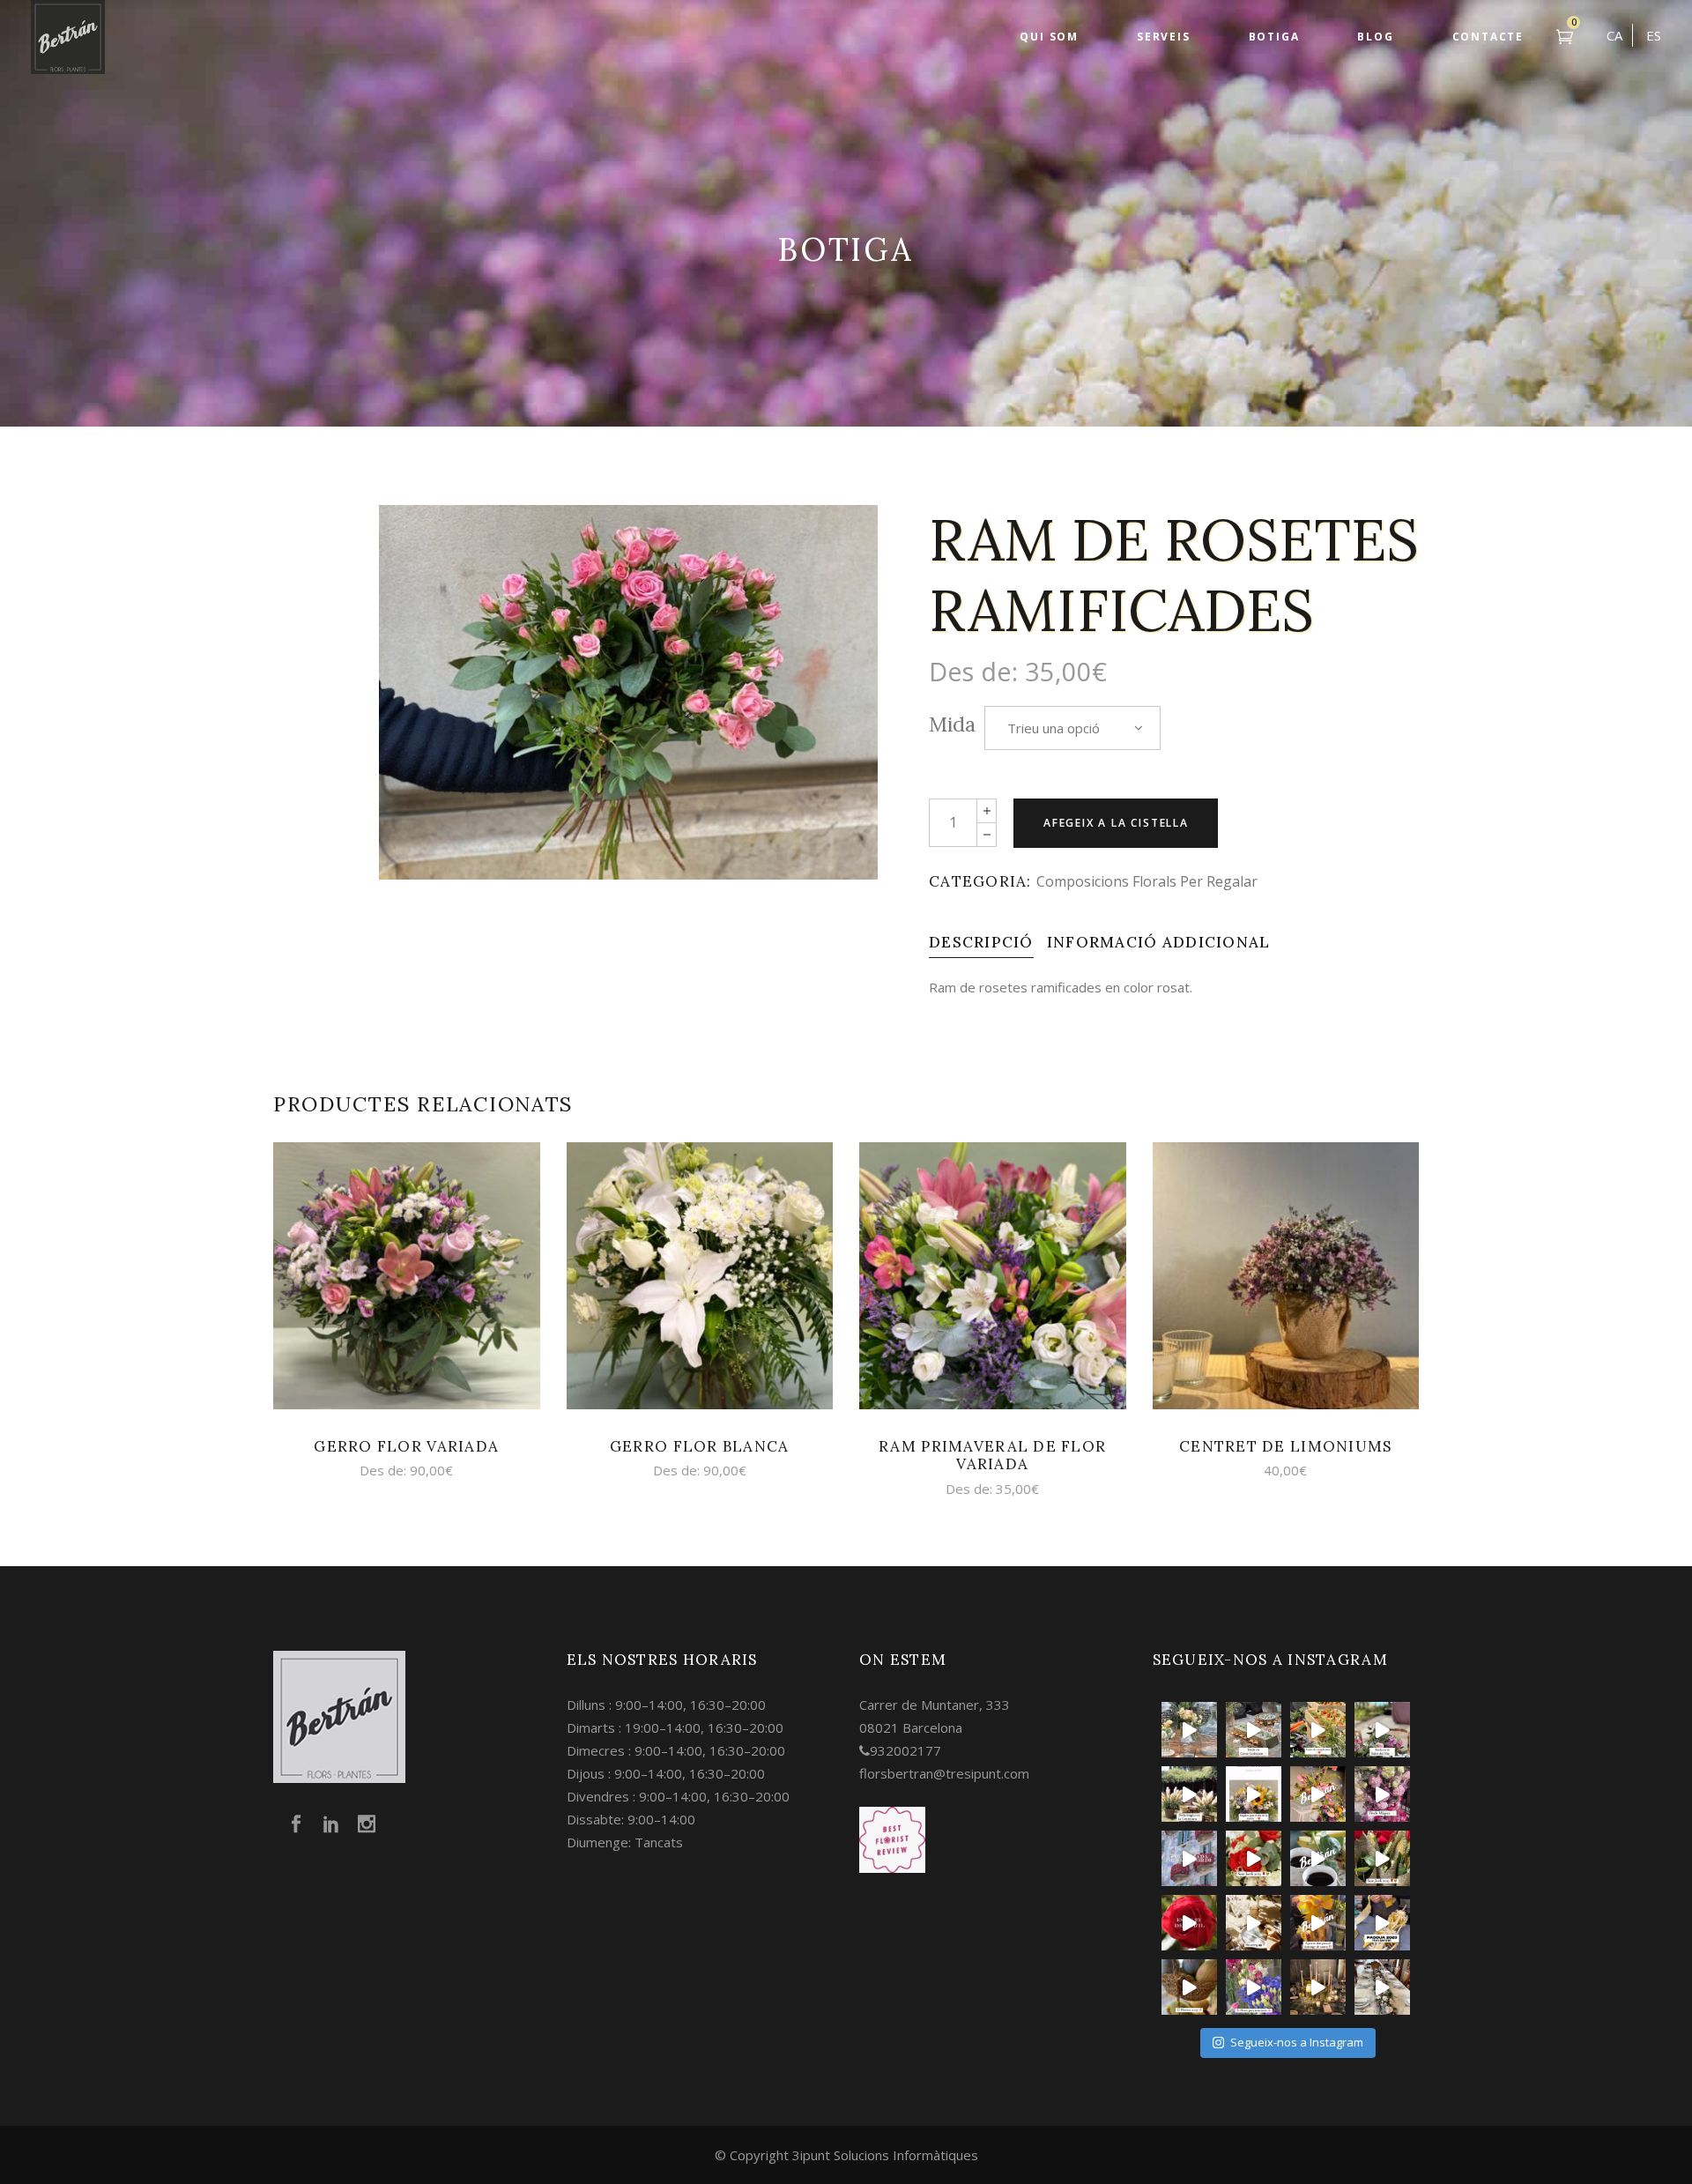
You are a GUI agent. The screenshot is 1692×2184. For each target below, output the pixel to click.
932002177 (905, 1750)
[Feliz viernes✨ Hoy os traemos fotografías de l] (1254, 1730)
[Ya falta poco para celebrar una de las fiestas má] (1189, 1923)
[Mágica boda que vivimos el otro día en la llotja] (1318, 1987)
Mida (952, 724)
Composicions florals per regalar (1147, 881)
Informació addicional (1159, 942)
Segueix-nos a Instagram (1297, 2042)
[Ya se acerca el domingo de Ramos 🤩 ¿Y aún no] (1382, 1923)
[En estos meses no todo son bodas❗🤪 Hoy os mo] (1318, 1794)
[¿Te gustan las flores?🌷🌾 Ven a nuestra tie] (1254, 1987)
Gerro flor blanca (700, 1446)
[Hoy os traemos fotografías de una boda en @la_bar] (1382, 1794)
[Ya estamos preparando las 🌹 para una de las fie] (1382, 1858)
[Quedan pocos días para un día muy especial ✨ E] (1254, 1794)
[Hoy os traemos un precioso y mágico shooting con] (1254, 1923)
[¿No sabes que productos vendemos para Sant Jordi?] (1254, 1858)
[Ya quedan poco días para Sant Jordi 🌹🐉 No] (1318, 1858)
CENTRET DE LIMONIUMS (1286, 1446)
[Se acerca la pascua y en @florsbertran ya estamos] (1189, 1987)
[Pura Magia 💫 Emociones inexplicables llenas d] (1189, 1794)
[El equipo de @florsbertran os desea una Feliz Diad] (1189, 1858)
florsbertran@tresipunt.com (944, 1773)
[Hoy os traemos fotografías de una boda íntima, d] (1382, 1987)
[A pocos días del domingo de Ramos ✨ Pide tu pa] (1318, 1923)
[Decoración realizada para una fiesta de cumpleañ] (1318, 1730)
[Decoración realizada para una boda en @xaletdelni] (1382, 1730)
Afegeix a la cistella (1116, 823)
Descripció (981, 942)
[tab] (981, 942)
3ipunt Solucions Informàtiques (885, 2155)
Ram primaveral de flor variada (992, 1455)
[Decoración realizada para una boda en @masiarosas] (1189, 1730)
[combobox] (1072, 728)
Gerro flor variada (406, 1446)
